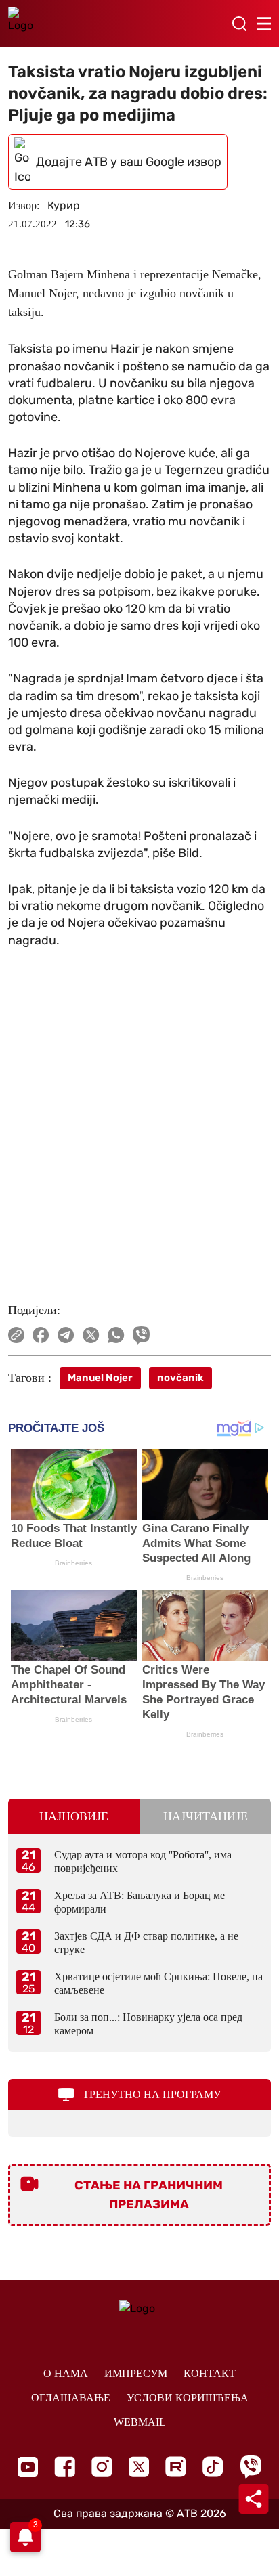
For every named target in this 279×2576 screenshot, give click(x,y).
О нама (66, 2373)
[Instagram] (102, 2467)
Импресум (136, 2373)
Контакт (210, 2373)
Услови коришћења (188, 2398)
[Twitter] (139, 2467)
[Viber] (251, 2467)
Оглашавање (71, 2398)
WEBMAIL (140, 2422)
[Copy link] (16, 1335)
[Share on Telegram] (66, 1335)
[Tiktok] (213, 2467)
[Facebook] (65, 2467)
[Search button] (239, 24)
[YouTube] (28, 2467)
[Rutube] (176, 2467)
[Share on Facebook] (41, 1335)
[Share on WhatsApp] (116, 1335)
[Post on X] (91, 1335)
